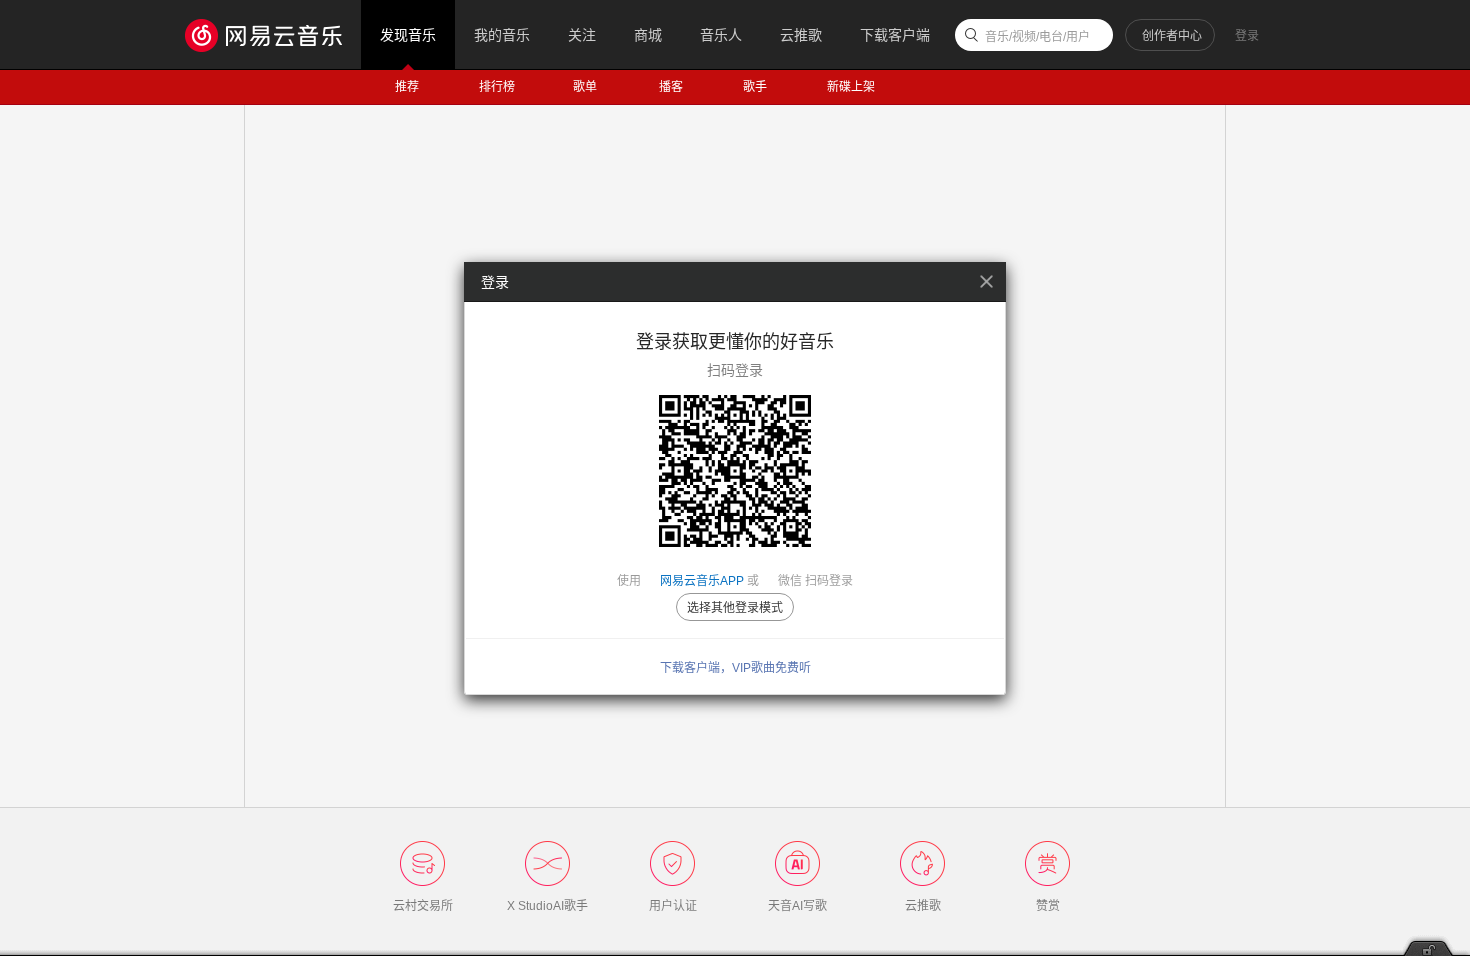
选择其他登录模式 (735, 608)
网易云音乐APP (702, 581)
